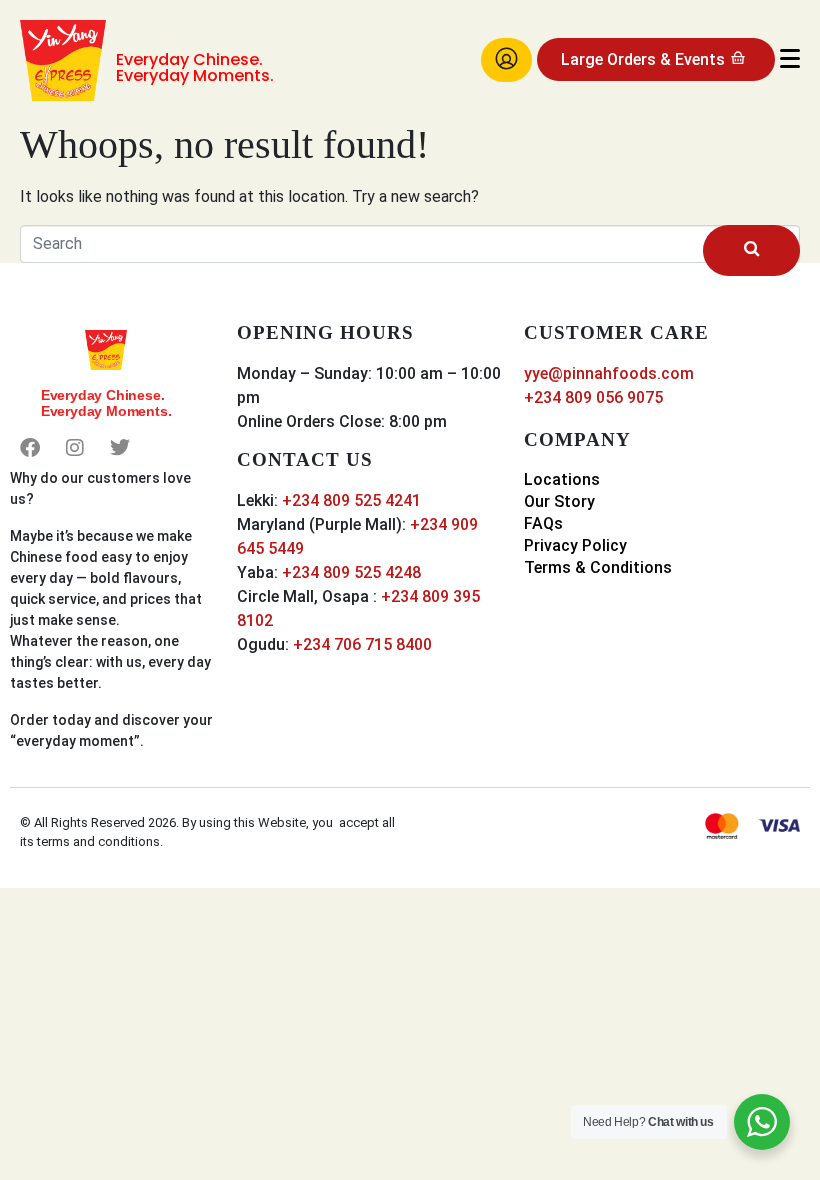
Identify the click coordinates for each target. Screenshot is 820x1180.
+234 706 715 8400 (362, 644)
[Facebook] (30, 448)
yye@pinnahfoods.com (609, 373)
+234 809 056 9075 (593, 397)
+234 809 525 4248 (351, 572)
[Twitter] (120, 448)
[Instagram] (75, 448)
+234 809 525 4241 (351, 500)
